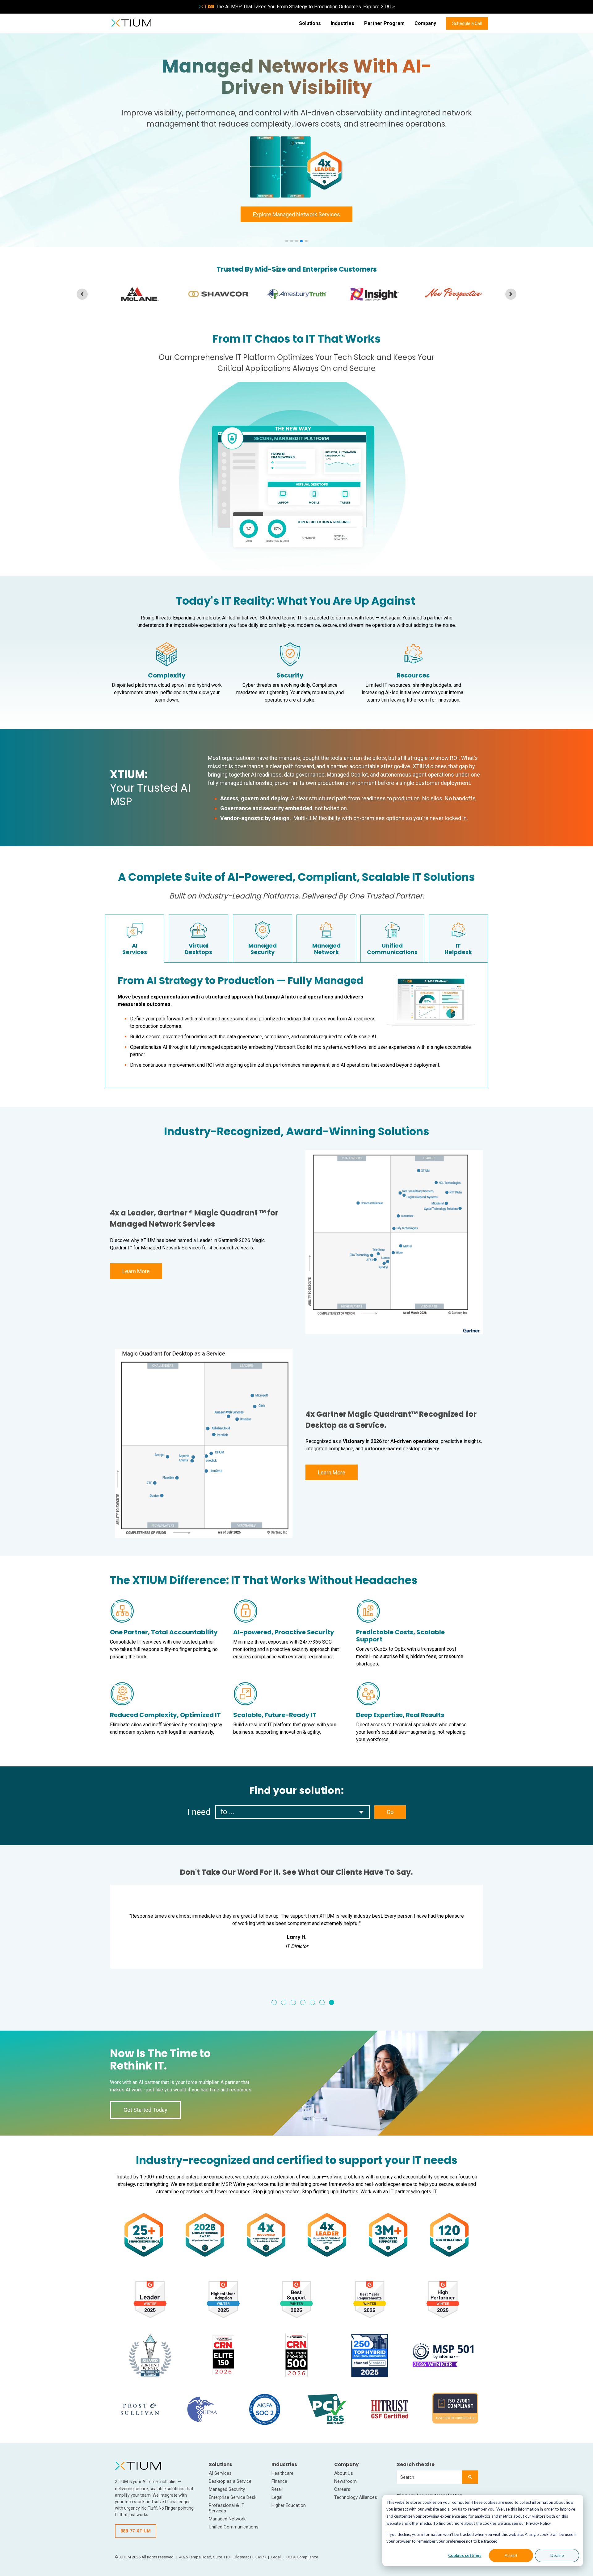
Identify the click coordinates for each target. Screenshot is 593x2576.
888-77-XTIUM (136, 2531)
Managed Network (227, 2519)
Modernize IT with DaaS (297, 205)
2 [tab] (284, 2002)
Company (425, 23)
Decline (557, 2555)
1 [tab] (274, 2002)
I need (199, 1812)
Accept (511, 2555)
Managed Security (227, 2489)
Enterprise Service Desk (233, 2497)
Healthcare (282, 2473)
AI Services (220, 2473)
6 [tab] (322, 2002)
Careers (342, 2489)
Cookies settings (465, 2555)
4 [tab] (303, 2002)
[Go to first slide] (511, 294)
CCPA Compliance (302, 2557)
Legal (277, 2497)
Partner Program (384, 23)
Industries (343, 23)
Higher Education (289, 2505)
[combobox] (429, 2477)
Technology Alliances (356, 2497)
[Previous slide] (82, 294)
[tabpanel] (337, 1940)
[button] (287, 241)
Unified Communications (234, 2527)
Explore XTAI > (379, 7)
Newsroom (345, 2481)
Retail (277, 2489)
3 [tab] (293, 2002)
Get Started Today (145, 2110)
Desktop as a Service (230, 2481)
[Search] (470, 2477)
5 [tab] (312, 2002)
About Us (344, 2473)
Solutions (310, 23)
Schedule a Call (467, 23)
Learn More (136, 1271)
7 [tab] (332, 2002)
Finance (279, 2481)
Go (390, 1812)
